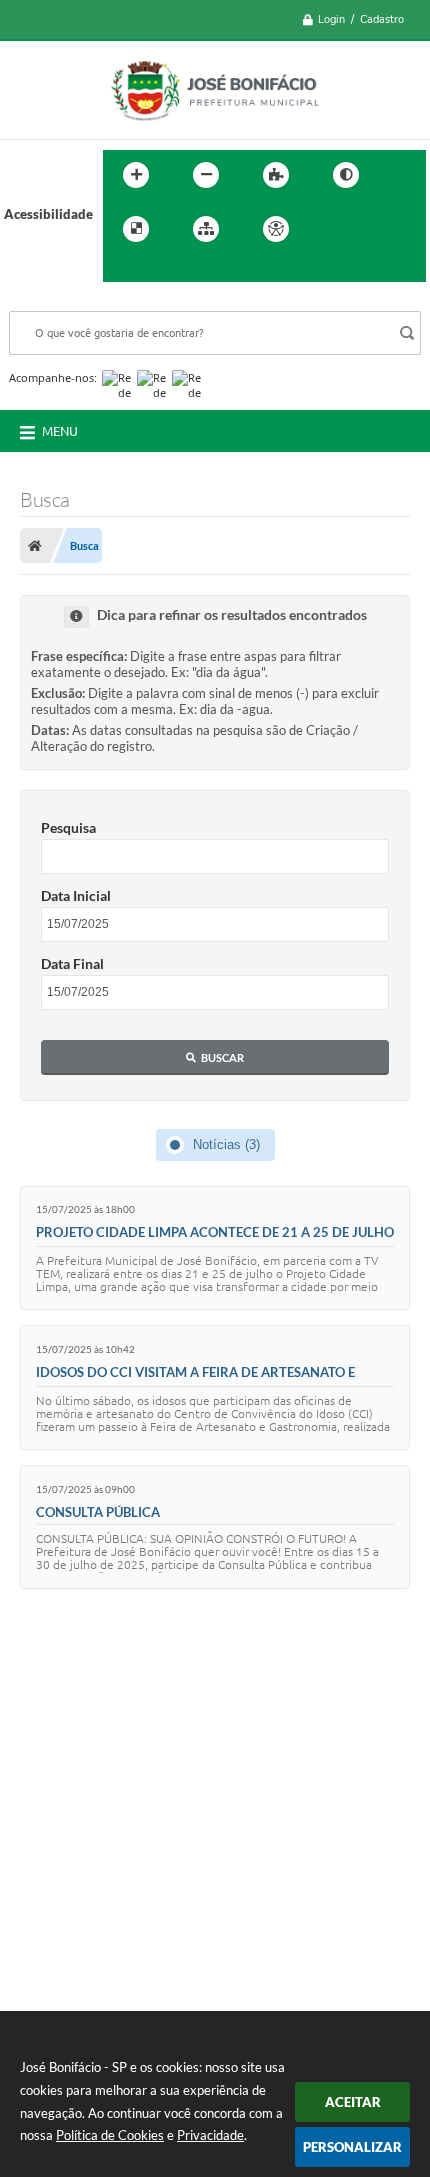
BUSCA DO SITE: (68, 301)
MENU (60, 431)
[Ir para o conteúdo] (333, 229)
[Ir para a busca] (123, 270)
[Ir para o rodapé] (167, 270)
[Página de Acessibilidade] (276, 229)
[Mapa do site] (206, 229)
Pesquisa (68, 827)
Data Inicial (76, 895)
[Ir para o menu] (377, 229)
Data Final (72, 963)
